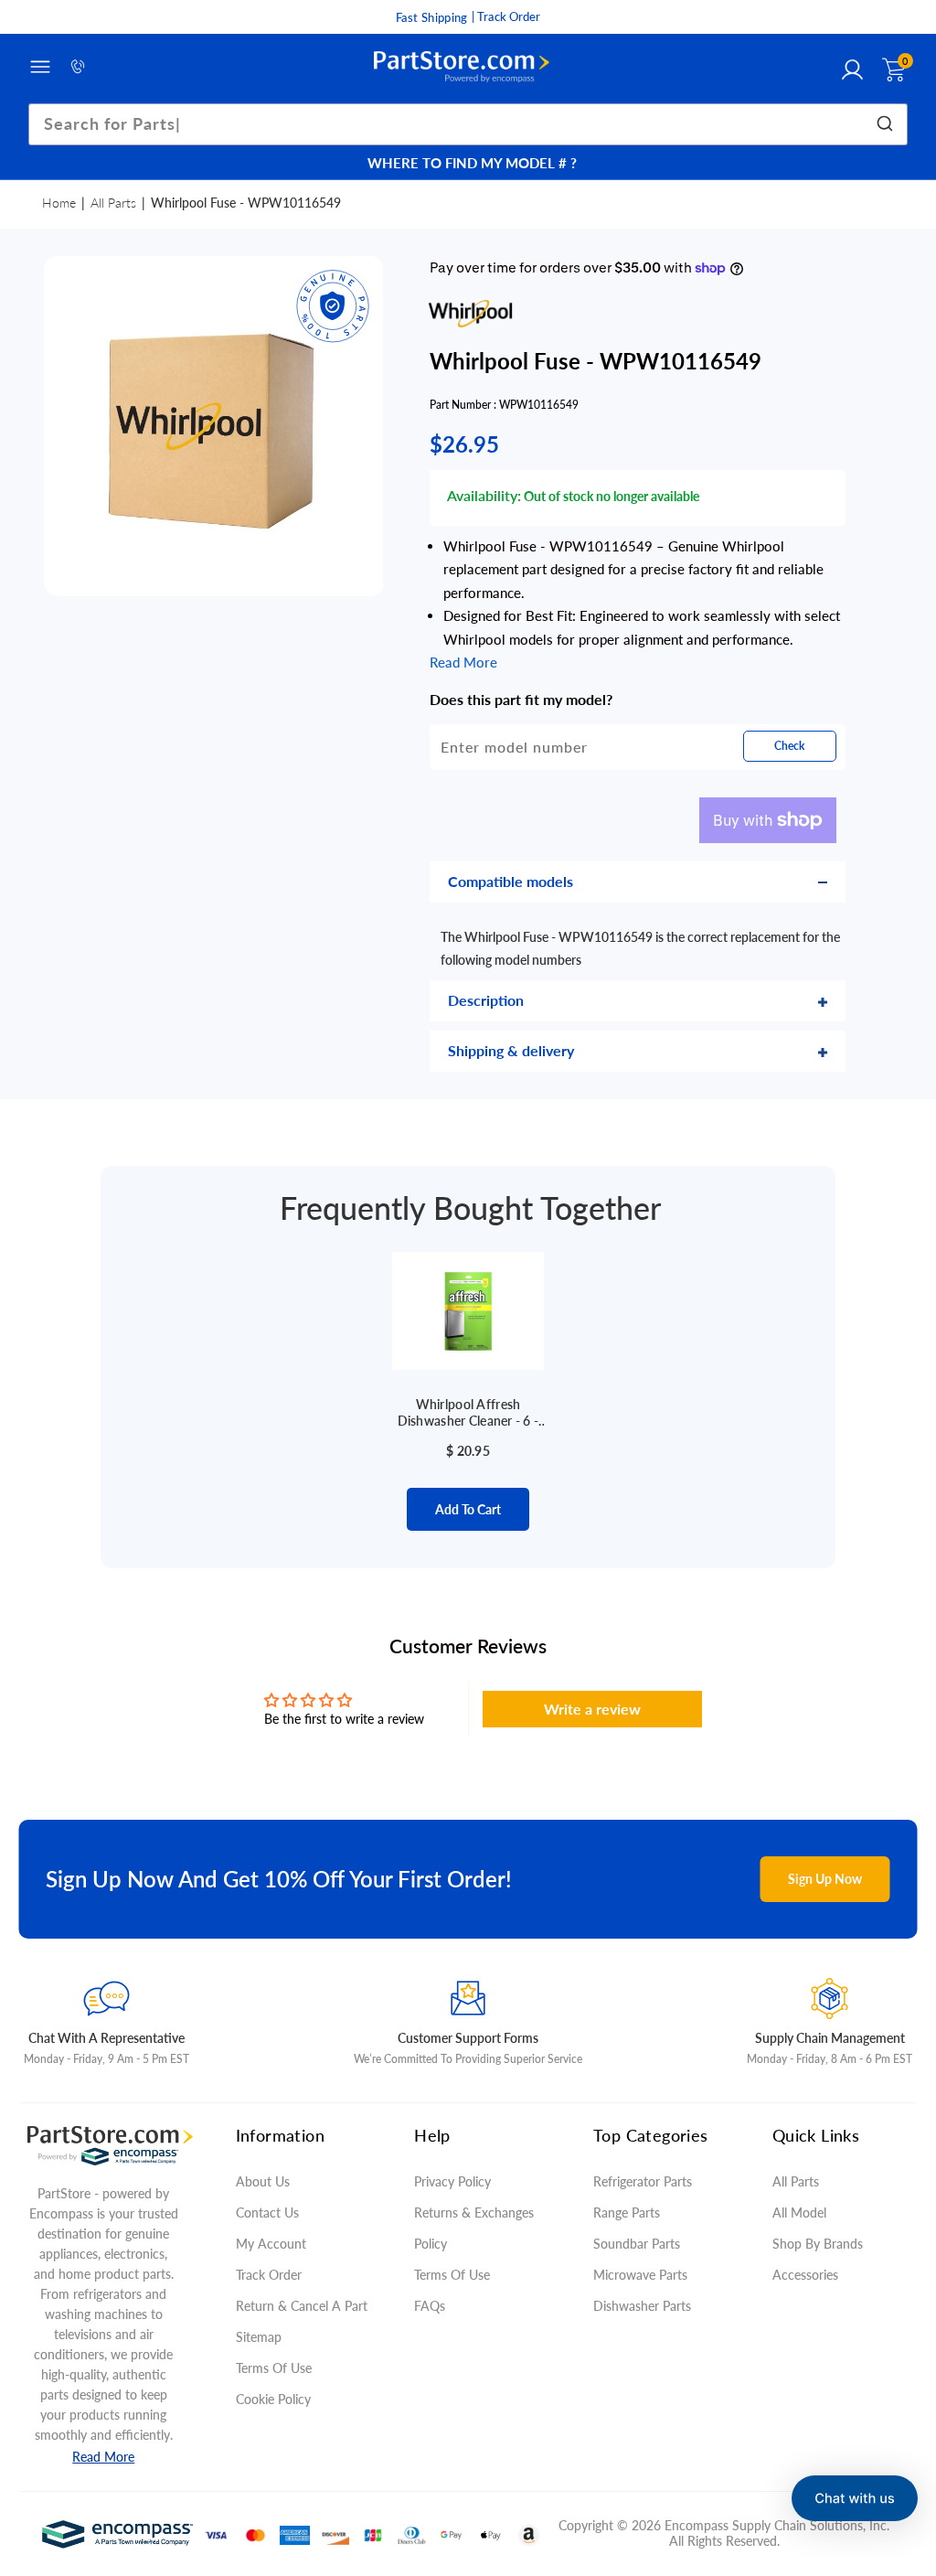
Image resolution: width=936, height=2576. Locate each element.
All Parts (113, 203)
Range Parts (627, 2213)
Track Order (269, 2275)
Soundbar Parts (640, 2244)
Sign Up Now (825, 1879)
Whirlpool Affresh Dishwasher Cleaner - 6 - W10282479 (468, 1413)
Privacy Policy (452, 2181)
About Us (263, 2181)
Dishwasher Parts (642, 2306)
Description (486, 1000)
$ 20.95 (468, 1451)
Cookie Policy (273, 2399)
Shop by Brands (818, 2244)
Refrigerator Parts (643, 2181)
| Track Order (506, 16)
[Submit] (887, 124)
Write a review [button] (592, 1709)
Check (789, 746)
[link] (899, 2443)
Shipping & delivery (511, 1050)
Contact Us (267, 2213)
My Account (271, 2244)
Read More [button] (463, 662)
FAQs (430, 2306)
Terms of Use (274, 2368)
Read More (103, 2457)
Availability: (484, 495)
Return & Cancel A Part (302, 2306)
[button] (855, 2498)
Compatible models (511, 881)
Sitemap (259, 2337)
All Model (799, 2213)
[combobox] (468, 124)
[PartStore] (462, 67)
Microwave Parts (640, 2275)
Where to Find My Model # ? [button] (472, 163)
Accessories (805, 2275)
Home (59, 203)
